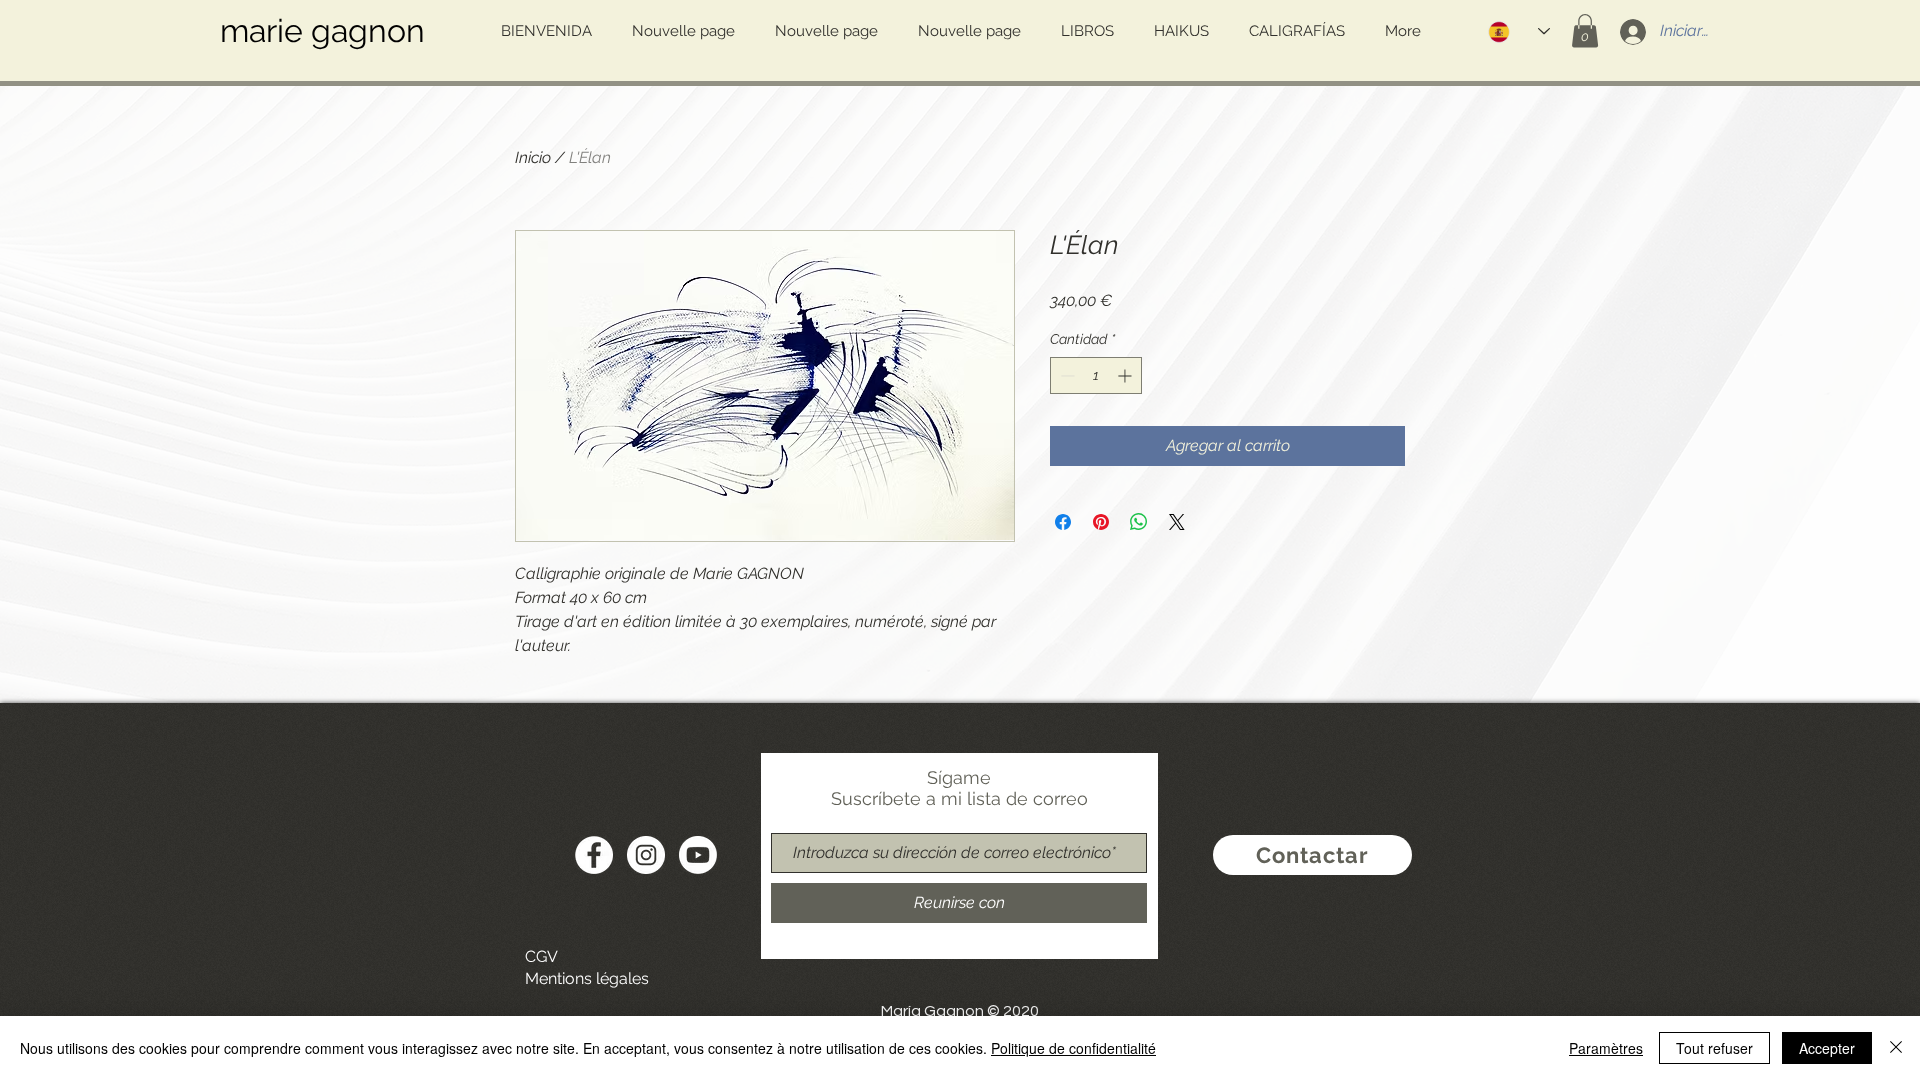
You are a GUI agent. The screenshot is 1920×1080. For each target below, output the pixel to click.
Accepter (1827, 1048)
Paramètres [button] (1606, 1048)
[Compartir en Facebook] (1063, 522)
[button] (1585, 30)
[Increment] (1126, 375)
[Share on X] (1177, 522)
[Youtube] (698, 855)
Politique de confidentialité (1073, 1048)
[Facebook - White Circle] (594, 855)
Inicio (533, 157)
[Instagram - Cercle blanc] (646, 855)
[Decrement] (1065, 375)
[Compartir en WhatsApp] (1139, 522)
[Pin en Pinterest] (1101, 522)
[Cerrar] (1896, 1048)
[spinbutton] (1096, 375)
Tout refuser (1714, 1048)
